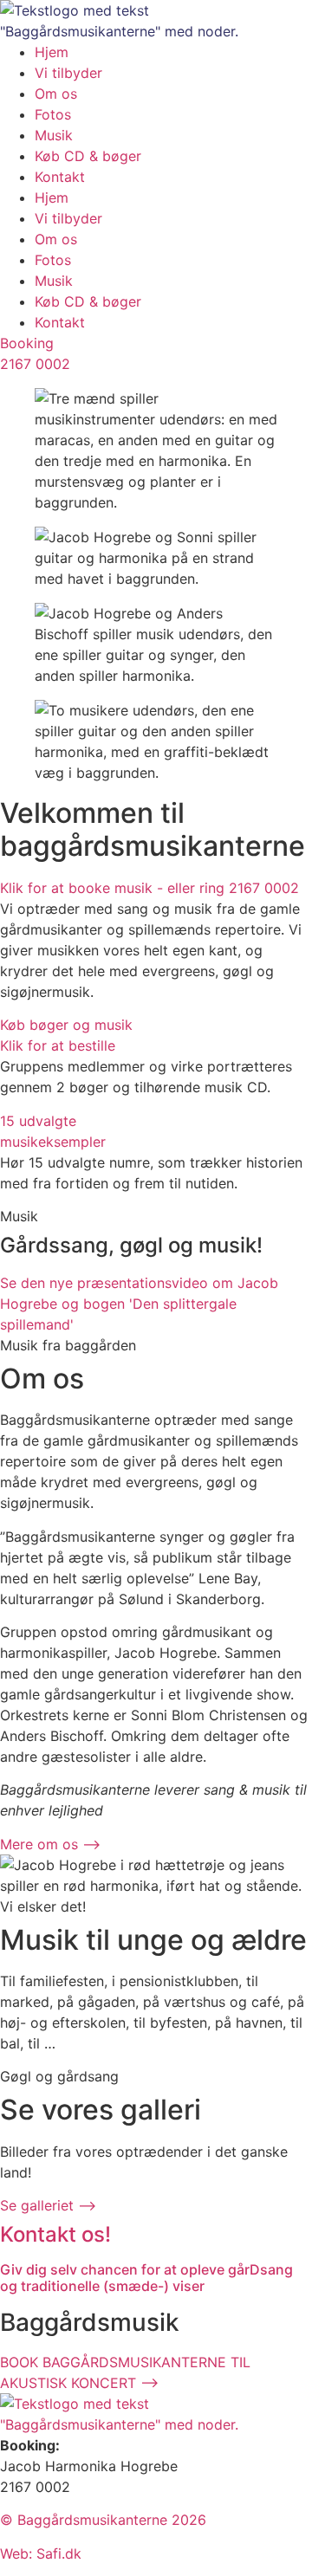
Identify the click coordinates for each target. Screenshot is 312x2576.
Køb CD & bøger (88, 156)
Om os (56, 94)
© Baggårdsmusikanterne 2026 (103, 2520)
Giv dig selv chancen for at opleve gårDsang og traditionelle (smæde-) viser (146, 2278)
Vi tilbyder (68, 73)
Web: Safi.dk (41, 2553)
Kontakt (60, 177)
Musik (54, 135)
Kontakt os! (55, 2234)
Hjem (52, 52)
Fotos (53, 114)
